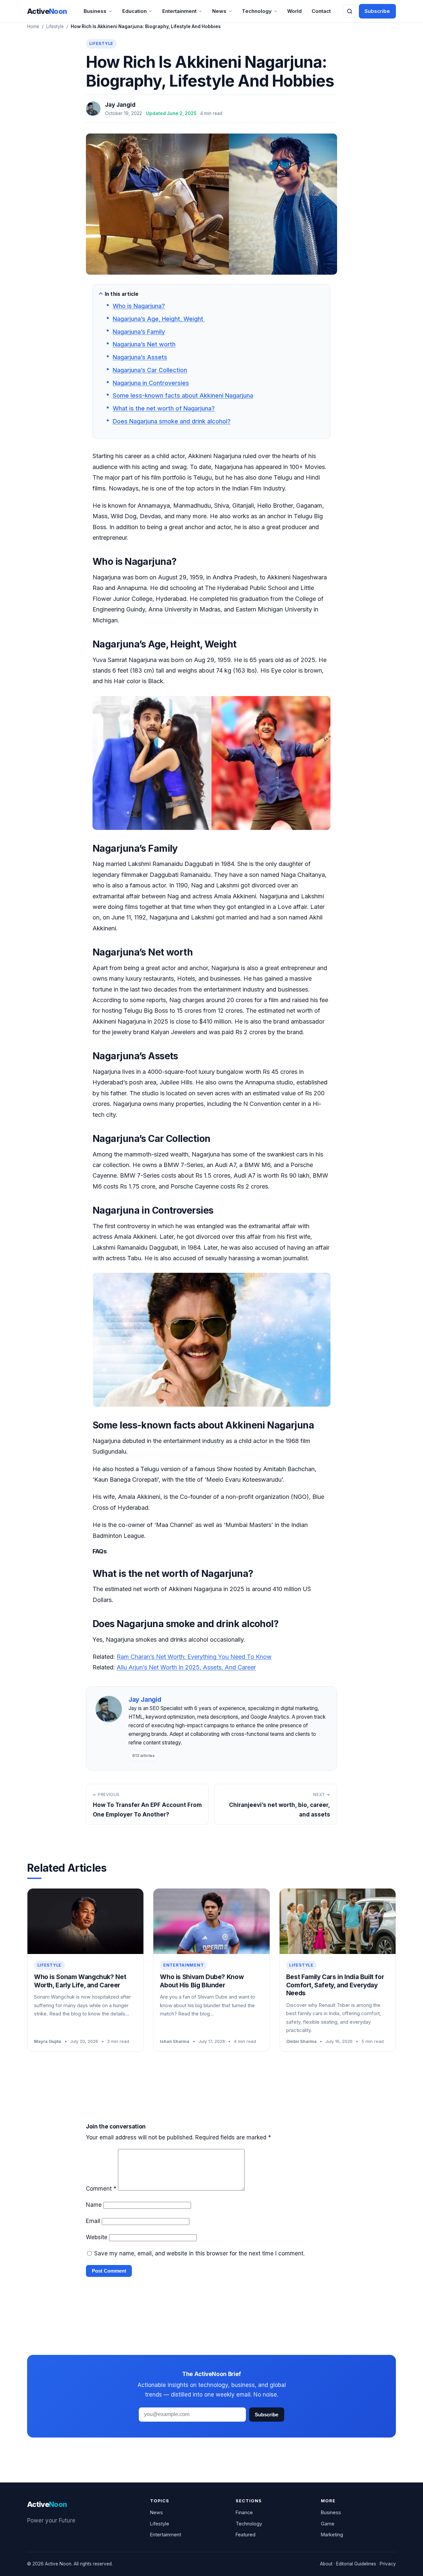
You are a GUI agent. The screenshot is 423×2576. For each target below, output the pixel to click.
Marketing (332, 2535)
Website (97, 2237)
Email (93, 2221)
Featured (246, 2535)
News (219, 11)
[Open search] (350, 11)
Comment (101, 2189)
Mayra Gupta (48, 2041)
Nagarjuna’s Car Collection (150, 370)
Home (33, 26)
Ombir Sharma (301, 2041)
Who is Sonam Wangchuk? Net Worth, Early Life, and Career (80, 1981)
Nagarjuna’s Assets (140, 357)
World (294, 11)
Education (135, 11)
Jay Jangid (120, 105)
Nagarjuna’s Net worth (144, 344)
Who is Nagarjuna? (139, 306)
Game (328, 2524)
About (326, 2564)
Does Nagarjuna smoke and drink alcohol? (172, 421)
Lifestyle (55, 26)
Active (47, 11)
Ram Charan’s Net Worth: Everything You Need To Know (194, 1657)
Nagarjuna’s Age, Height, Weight (159, 319)
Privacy (388, 2564)
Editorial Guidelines (356, 2564)
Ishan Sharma (175, 2041)
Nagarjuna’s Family (139, 332)
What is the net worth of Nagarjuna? (164, 408)
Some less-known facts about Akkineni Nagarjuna (183, 395)
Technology (257, 11)
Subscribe (377, 11)
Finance (244, 2512)
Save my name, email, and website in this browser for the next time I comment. (199, 2253)
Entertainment (179, 11)
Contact (321, 11)
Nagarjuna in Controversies (151, 383)
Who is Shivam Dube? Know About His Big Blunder (202, 1981)
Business (95, 11)
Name (94, 2205)
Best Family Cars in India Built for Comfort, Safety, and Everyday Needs (335, 1985)
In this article (122, 294)
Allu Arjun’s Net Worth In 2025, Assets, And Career (186, 1667)
